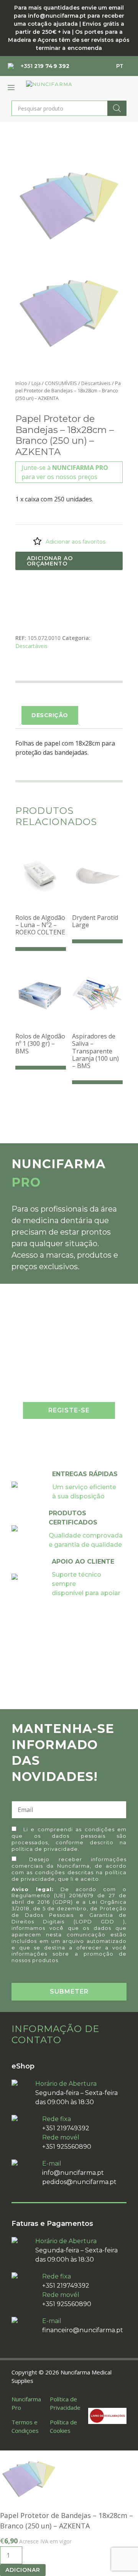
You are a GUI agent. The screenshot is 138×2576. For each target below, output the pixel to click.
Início (21, 383)
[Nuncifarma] (63, 87)
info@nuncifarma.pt (73, 2173)
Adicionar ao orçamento (50, 561)
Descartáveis (96, 383)
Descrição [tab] (50, 715)
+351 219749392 (66, 2128)
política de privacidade (45, 1849)
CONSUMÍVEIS (61, 383)
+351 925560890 (67, 2147)
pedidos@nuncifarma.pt (79, 2182)
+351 (45, 66)
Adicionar (23, 2570)
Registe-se (69, 1410)
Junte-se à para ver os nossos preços (65, 472)
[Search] (117, 108)
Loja (36, 383)
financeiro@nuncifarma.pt (83, 2330)
